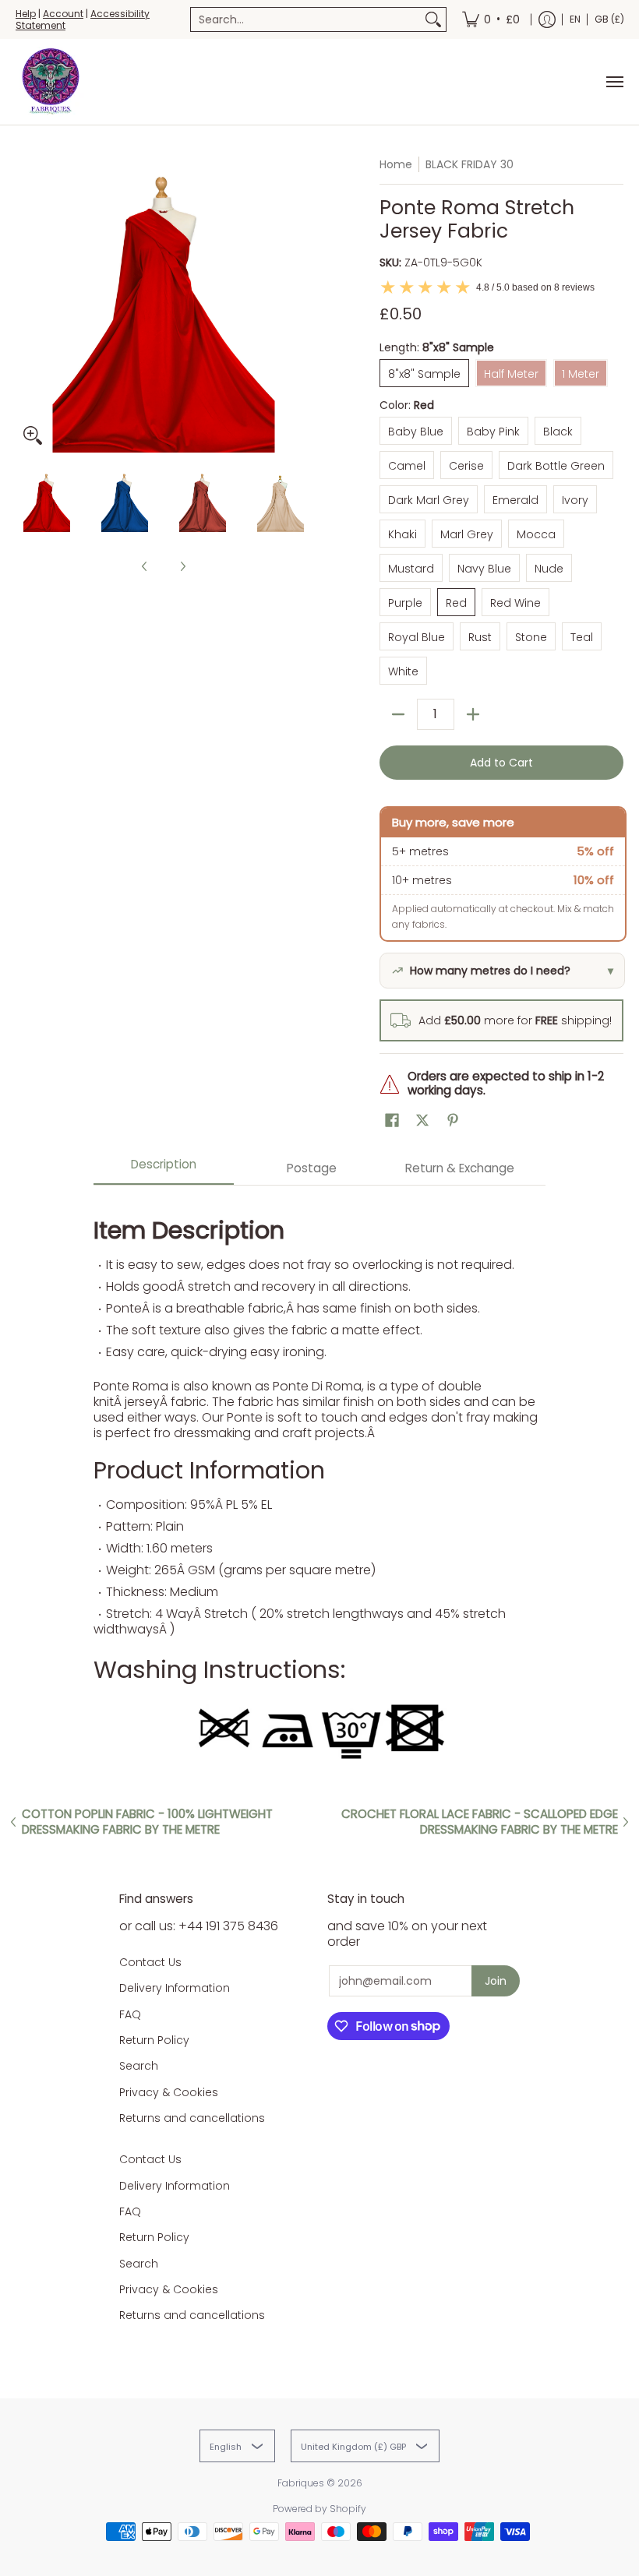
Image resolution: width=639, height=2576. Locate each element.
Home (396, 164)
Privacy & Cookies (169, 2092)
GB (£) (609, 19)
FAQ (130, 2014)
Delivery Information (175, 1988)
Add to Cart (501, 763)
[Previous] (26, 305)
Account (63, 14)
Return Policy (154, 2040)
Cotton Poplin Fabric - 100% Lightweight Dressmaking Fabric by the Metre (147, 1822)
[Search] (433, 19)
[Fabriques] (51, 82)
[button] (392, 1121)
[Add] (473, 714)
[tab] (164, 1169)
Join (496, 1981)
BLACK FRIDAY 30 (470, 164)
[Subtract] (398, 714)
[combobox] (306, 19)
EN (575, 19)
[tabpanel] (319, 1484)
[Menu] (614, 82)
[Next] (301, 305)
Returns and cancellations (192, 2118)
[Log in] (547, 19)
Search (139, 2066)
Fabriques (301, 2483)
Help (26, 14)
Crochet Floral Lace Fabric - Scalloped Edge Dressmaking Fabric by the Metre (480, 1822)
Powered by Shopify (319, 2509)
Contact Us (150, 1962)
